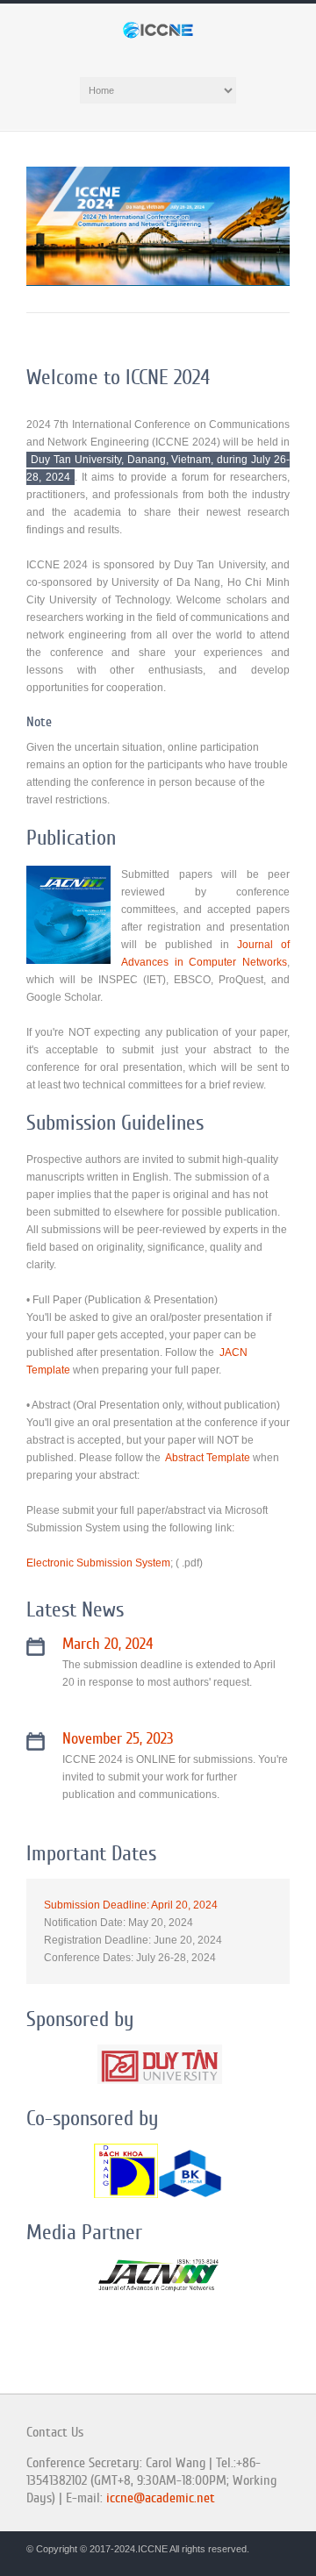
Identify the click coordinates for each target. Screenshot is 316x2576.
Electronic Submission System (98, 1563)
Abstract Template (208, 1458)
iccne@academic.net (161, 2498)
